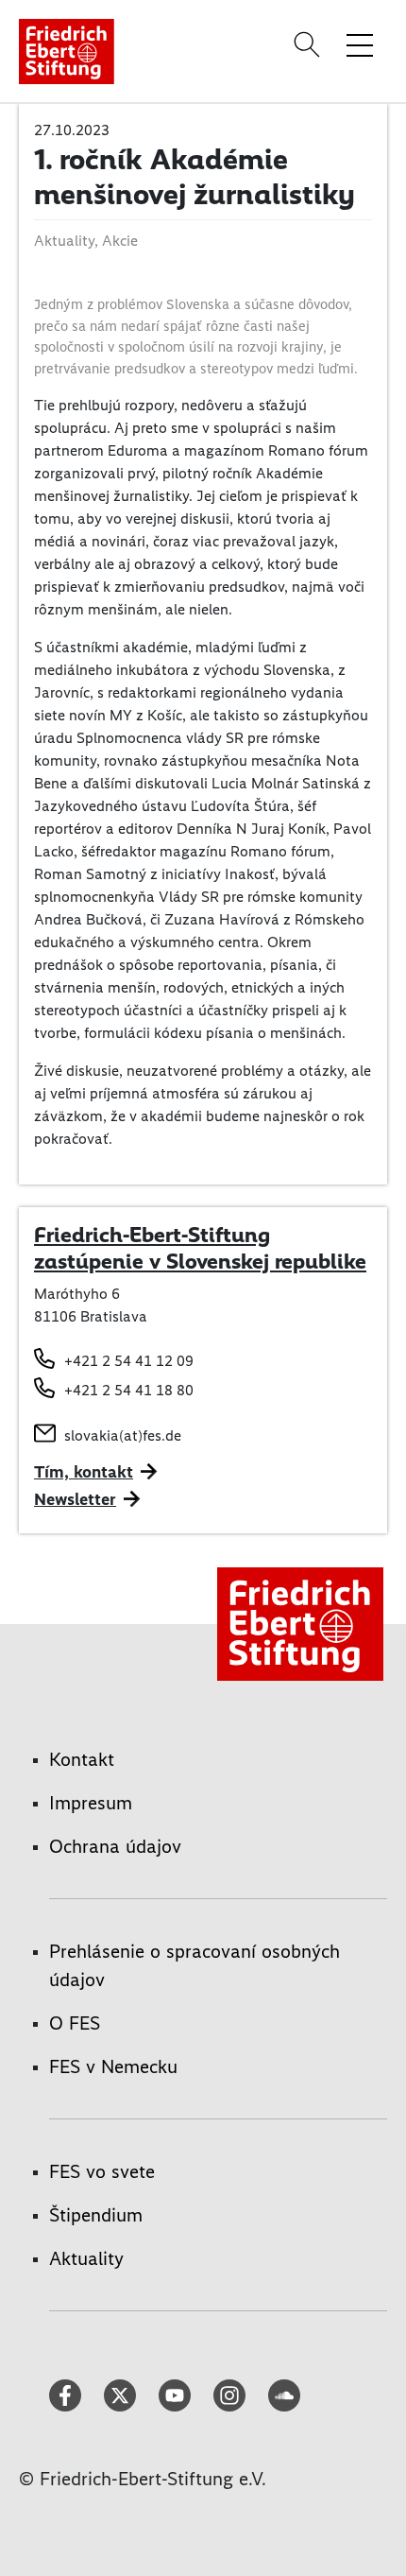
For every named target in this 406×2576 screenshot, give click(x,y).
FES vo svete (102, 2171)
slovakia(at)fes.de (123, 1435)
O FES (75, 2023)
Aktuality (86, 2258)
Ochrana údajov (115, 1846)
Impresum (91, 1803)
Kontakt (82, 1759)
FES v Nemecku (113, 2066)
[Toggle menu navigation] (360, 44)
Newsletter (75, 1499)
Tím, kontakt (84, 1472)
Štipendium (96, 2215)
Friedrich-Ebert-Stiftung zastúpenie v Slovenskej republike (200, 1248)
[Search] (310, 44)
